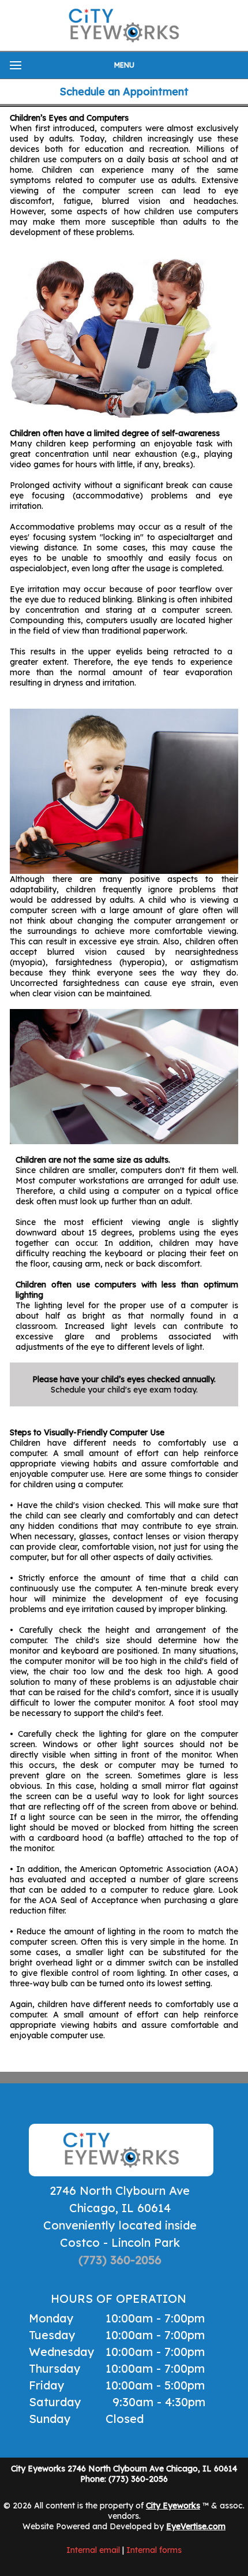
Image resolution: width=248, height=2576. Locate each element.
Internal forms (154, 2550)
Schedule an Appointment (124, 92)
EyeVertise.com (196, 2526)
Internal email (93, 2550)
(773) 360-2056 (120, 2260)
